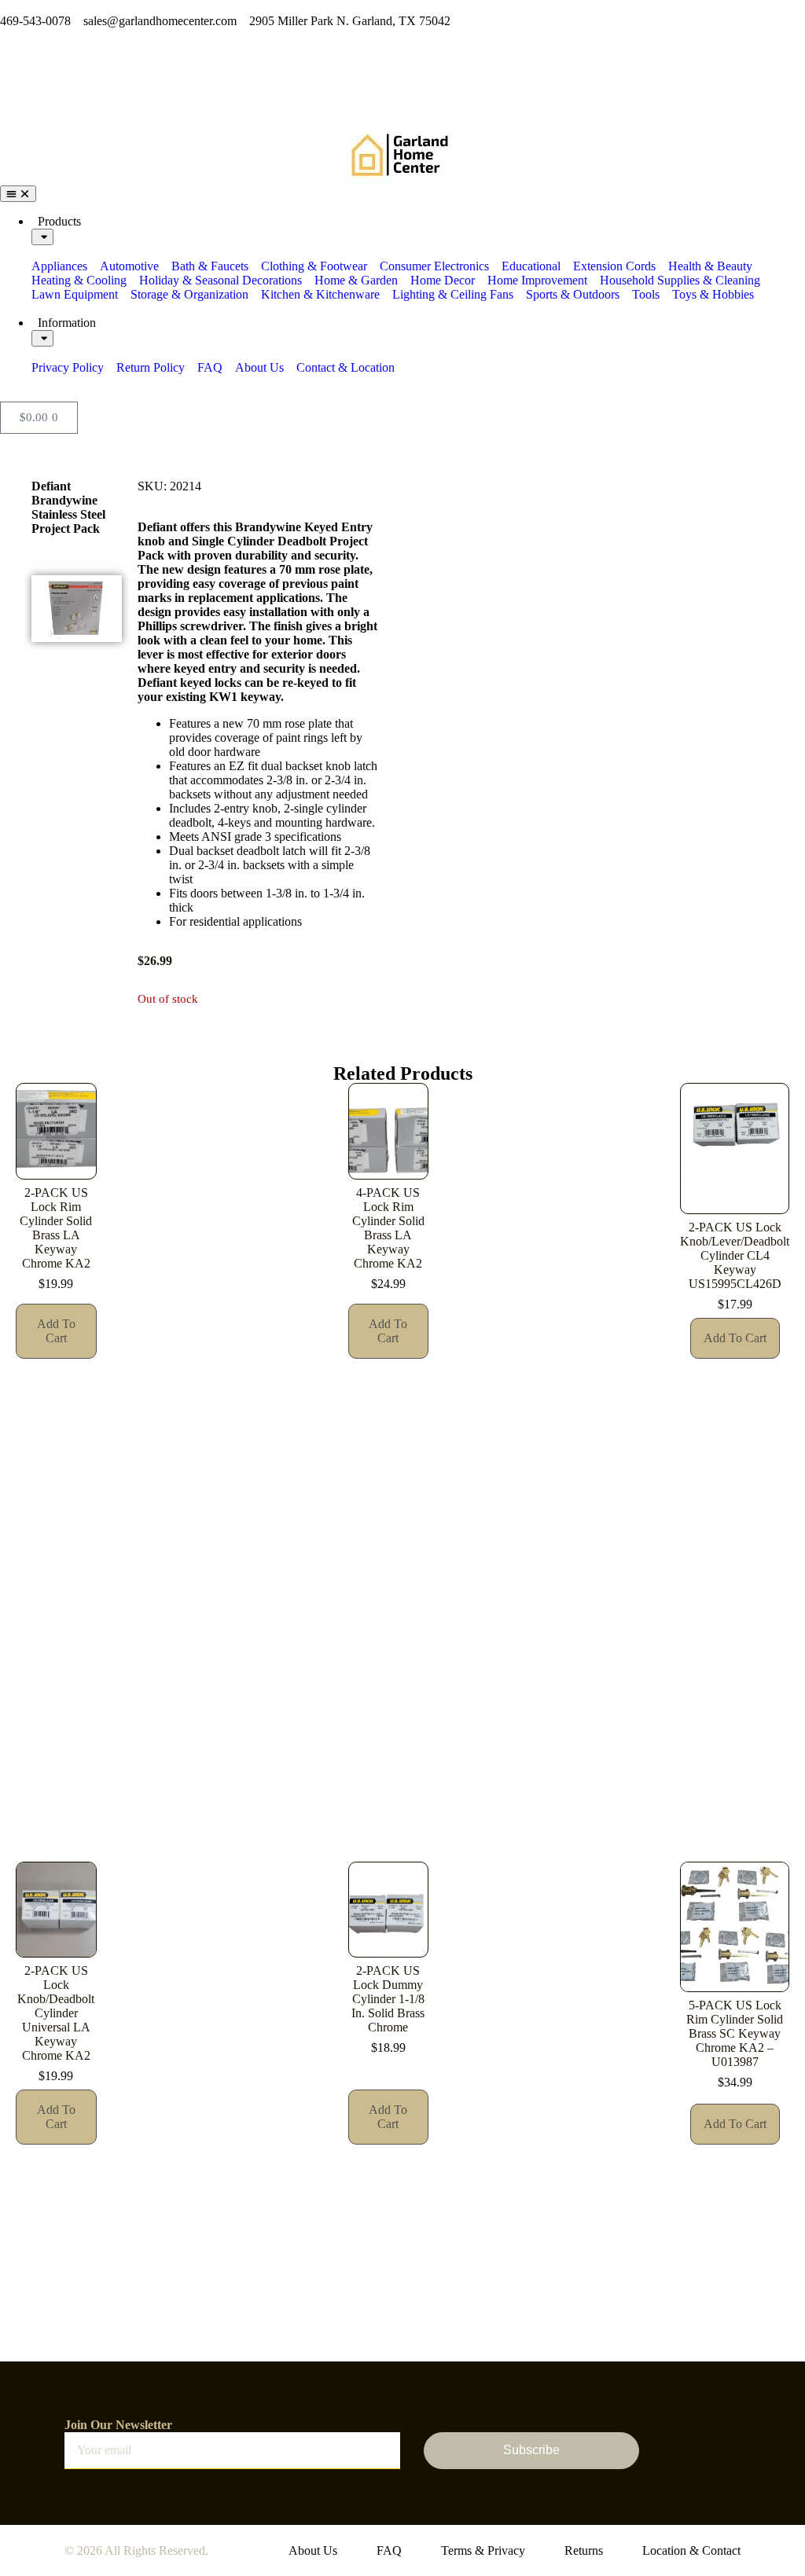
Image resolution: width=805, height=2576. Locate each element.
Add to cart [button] (56, 1331)
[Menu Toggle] (18, 194)
